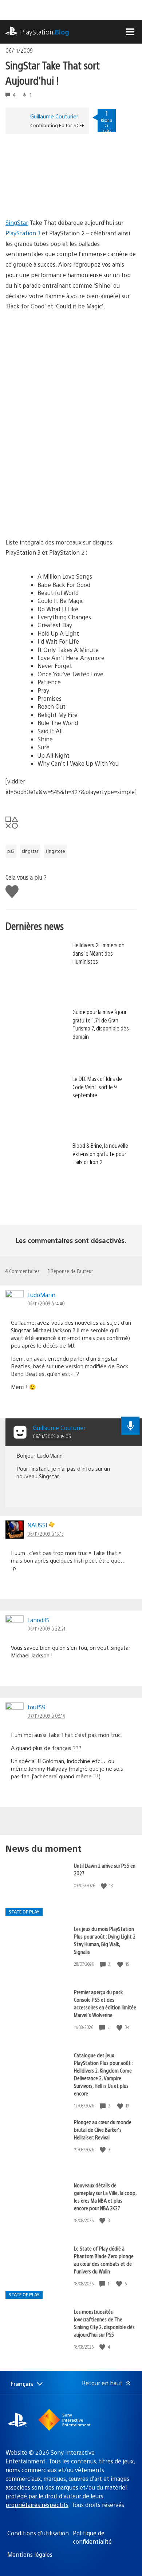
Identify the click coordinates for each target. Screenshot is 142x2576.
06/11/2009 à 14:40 (46, 1303)
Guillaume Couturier (54, 116)
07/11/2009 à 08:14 (46, 1716)
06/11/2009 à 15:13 (46, 1534)
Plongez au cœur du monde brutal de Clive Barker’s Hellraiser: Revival (103, 2129)
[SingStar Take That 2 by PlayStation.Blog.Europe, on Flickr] (62, 197)
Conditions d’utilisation (38, 2533)
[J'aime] (104, 1886)
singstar (30, 851)
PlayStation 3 (23, 233)
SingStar (17, 222)
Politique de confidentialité (92, 2537)
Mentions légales (30, 2554)
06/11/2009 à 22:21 (46, 1628)
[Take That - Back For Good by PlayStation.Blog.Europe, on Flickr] (62, 517)
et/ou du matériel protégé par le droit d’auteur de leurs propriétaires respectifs (66, 2496)
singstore (55, 851)
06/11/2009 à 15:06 (52, 1436)
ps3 (11, 851)
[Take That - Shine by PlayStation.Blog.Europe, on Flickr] (62, 456)
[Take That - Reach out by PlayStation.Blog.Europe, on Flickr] (62, 381)
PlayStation (45, 32)
